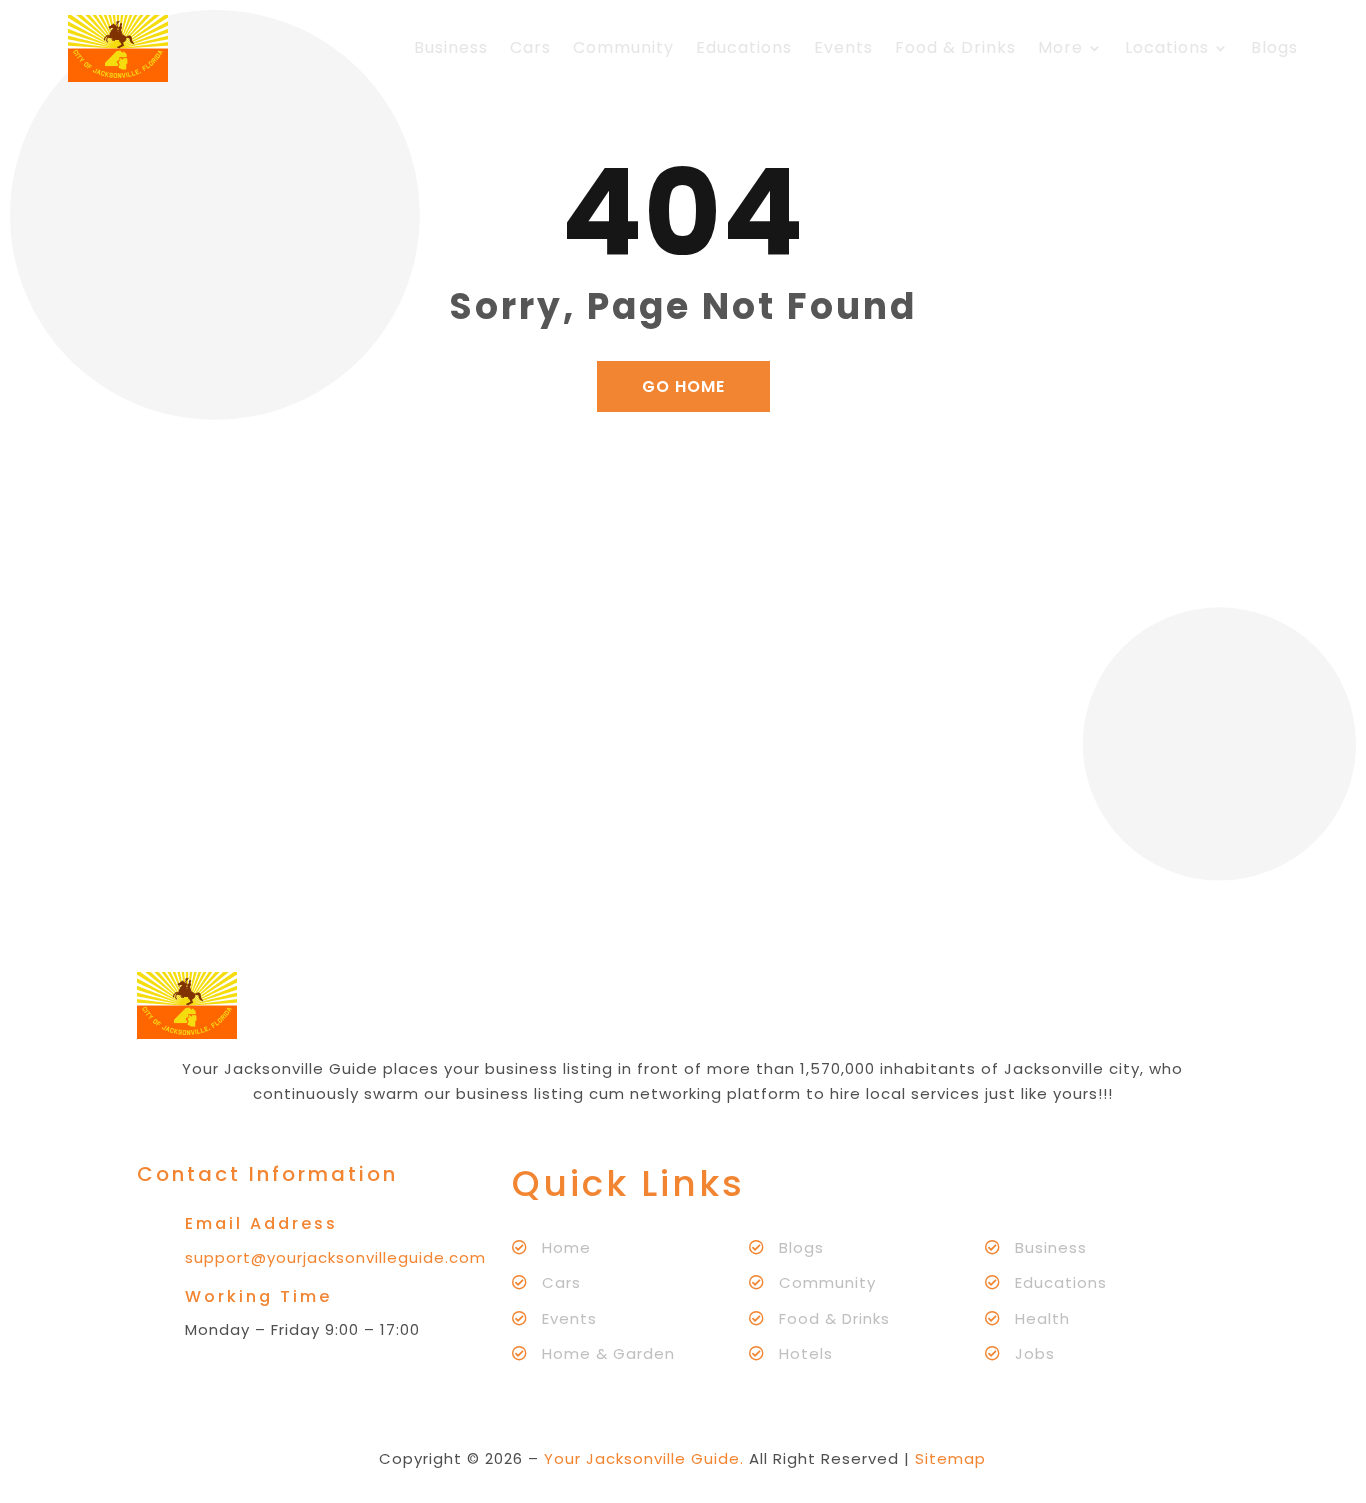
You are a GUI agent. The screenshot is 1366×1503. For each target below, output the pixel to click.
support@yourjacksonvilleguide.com (335, 1257)
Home (566, 1247)
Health (1042, 1318)
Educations (744, 47)
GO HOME (683, 386)
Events (843, 47)
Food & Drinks (955, 47)
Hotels (806, 1353)
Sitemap (950, 1458)
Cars (530, 47)
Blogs (1274, 47)
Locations (1167, 47)
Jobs (1035, 1353)
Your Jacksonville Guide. (644, 1458)
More (1060, 47)
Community (623, 47)
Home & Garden (608, 1353)
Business (451, 47)
